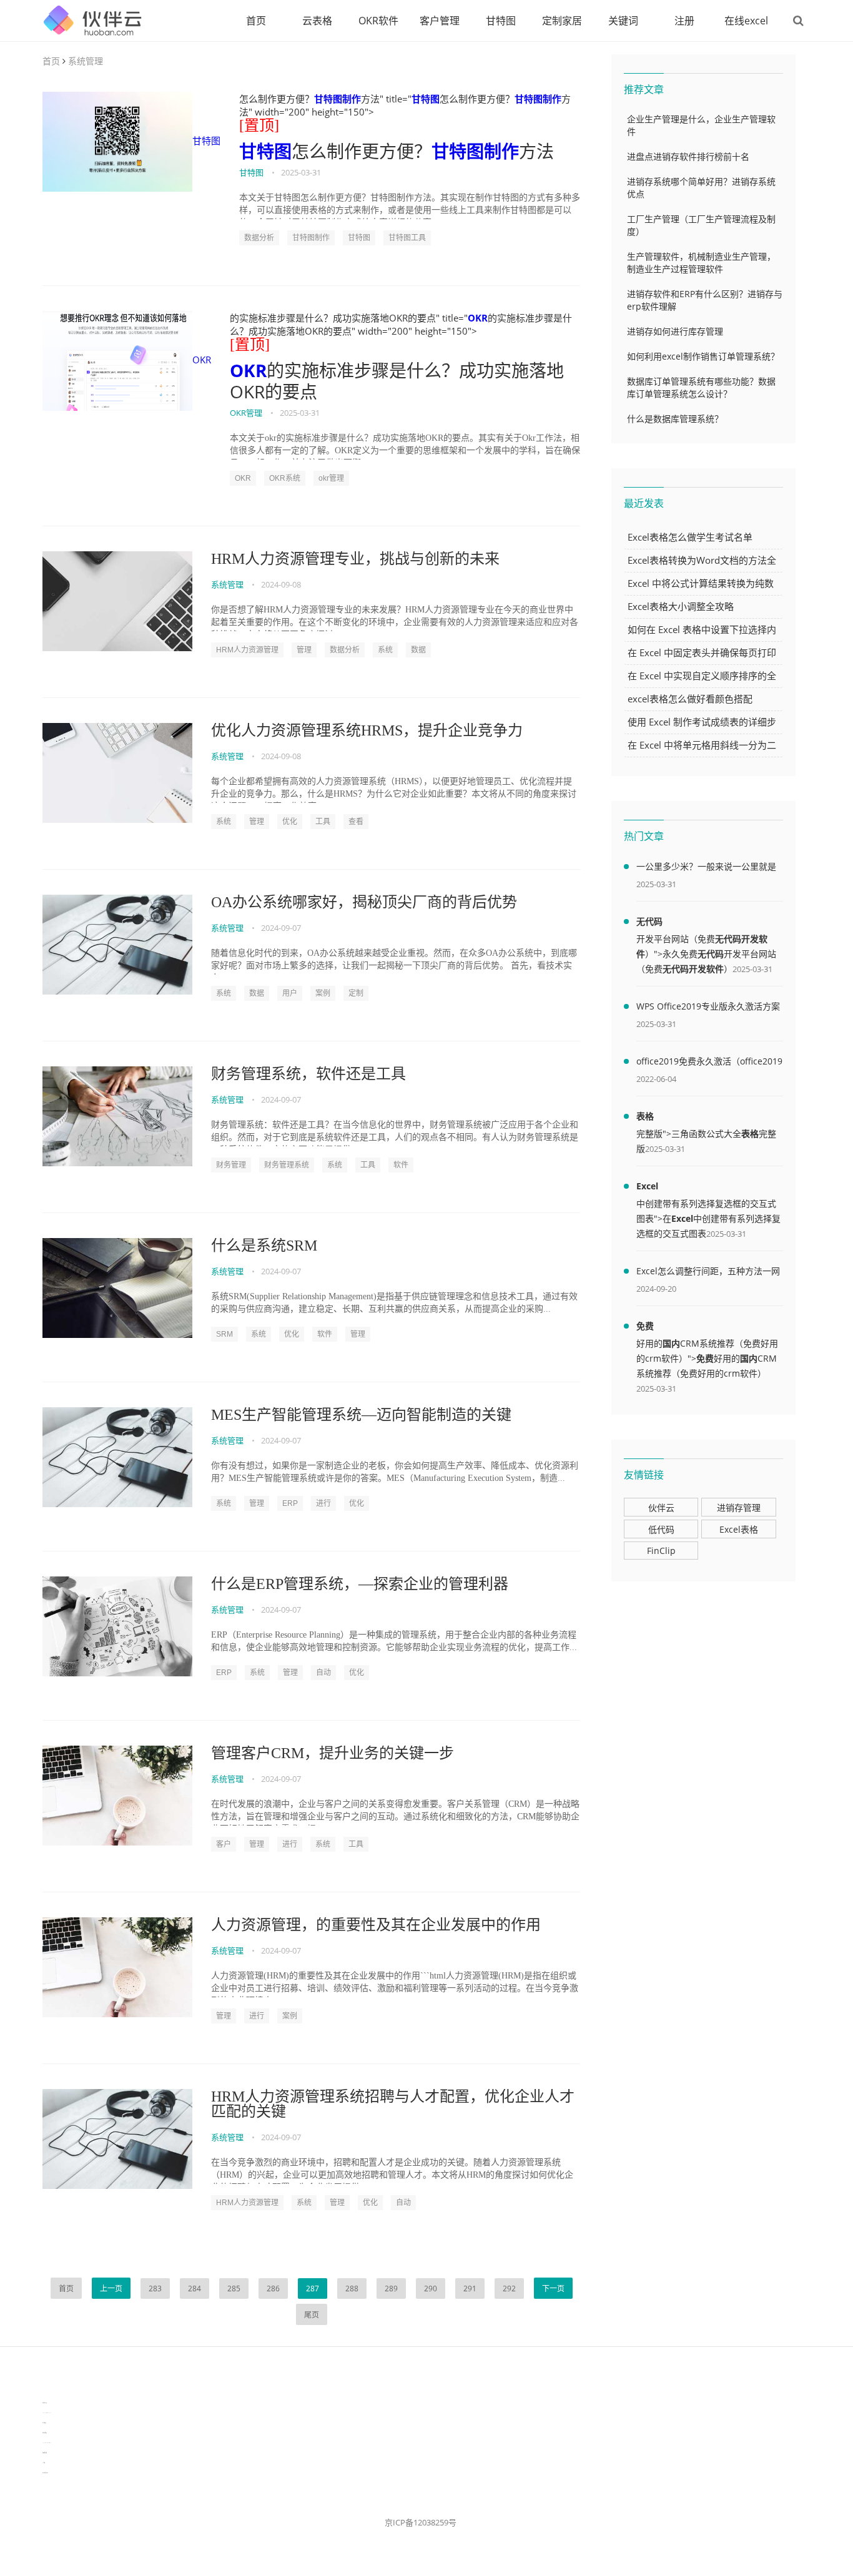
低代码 (661, 1529)
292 (509, 2288)
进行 (323, 1503)
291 (470, 2288)
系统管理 (86, 61)
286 (273, 2288)
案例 (323, 993)
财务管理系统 (287, 1165)
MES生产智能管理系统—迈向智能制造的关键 (361, 1415)
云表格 (317, 21)
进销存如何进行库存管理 (675, 331)
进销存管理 (739, 1507)
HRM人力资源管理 (247, 650)
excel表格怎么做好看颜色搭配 (690, 699)
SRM (224, 1334)
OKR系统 (285, 478)
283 (155, 2288)
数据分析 (259, 238)
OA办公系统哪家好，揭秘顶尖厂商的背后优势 (364, 902)
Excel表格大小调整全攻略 (681, 606)
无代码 (649, 921)
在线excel (746, 21)
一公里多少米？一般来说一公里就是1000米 (706, 868)
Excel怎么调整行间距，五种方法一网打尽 (708, 1273)
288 (352, 2288)
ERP (290, 1503)
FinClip (661, 1551)
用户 (290, 993)
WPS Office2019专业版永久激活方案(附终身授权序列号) (708, 1008)
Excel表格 (739, 1529)
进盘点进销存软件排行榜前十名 (688, 156)
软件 (401, 1165)
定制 (356, 993)
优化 (290, 822)
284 (195, 2288)
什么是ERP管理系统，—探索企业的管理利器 (360, 1584)
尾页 (312, 2315)
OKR (202, 360)
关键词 (623, 21)
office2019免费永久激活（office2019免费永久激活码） (709, 1063)
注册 (684, 21)
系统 (385, 650)
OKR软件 (378, 21)
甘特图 (501, 21)
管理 (304, 650)
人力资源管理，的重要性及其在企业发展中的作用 (376, 1925)
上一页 (111, 2288)
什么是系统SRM (264, 1246)
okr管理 (331, 478)
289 (391, 2288)
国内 (671, 1343)
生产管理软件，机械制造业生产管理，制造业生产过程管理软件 (701, 263)
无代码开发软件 (693, 969)
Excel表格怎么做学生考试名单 (690, 537)
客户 (224, 1844)
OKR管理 (246, 413)
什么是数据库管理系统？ (675, 419)
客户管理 (440, 21)
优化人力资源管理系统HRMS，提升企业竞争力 (367, 730)
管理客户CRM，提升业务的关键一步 (333, 1753)
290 (431, 2288)
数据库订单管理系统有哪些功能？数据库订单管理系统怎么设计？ (701, 387)
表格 (645, 1116)
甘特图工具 (407, 238)
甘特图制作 (338, 99)
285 (234, 2288)
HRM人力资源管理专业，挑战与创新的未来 (355, 559)
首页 (256, 21)
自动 (323, 1673)
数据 (418, 650)
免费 (645, 1326)
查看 (356, 822)
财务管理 (231, 1165)
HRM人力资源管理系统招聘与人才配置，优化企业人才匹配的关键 (393, 2104)
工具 (323, 822)
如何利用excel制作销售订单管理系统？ (703, 356)
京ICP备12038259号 (421, 2522)
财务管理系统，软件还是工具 (308, 1074)
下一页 (553, 2288)
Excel (647, 1186)
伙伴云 (661, 1507)
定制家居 (562, 21)
